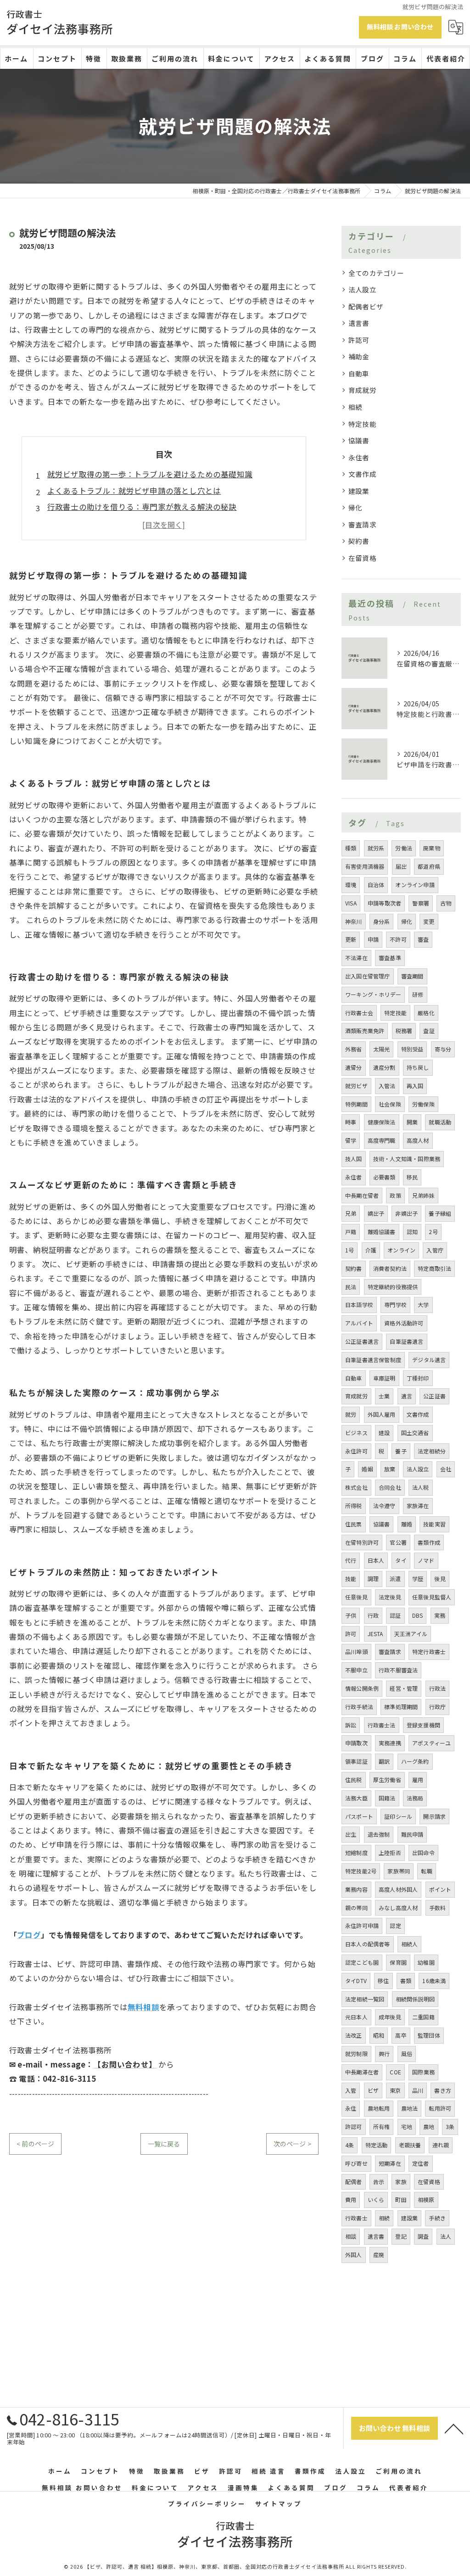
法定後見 (390, 1597)
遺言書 (359, 323)
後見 (440, 1579)
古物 (446, 903)
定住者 (421, 2163)
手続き (437, 2218)
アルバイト (359, 1323)
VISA (351, 903)
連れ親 (441, 2145)
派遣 (395, 1579)
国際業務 (423, 2072)
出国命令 (423, 1852)
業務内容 (356, 1889)
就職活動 (440, 1122)
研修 (418, 994)
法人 (446, 2236)
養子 (401, 1451)
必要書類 (384, 1177)
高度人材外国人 (398, 1889)
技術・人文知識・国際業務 (407, 1159)
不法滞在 (356, 958)
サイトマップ (279, 2503)
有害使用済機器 (365, 866)
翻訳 (384, 1761)
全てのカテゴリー (376, 273)
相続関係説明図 (415, 1999)
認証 (395, 1615)
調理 (373, 1579)
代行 (351, 1560)
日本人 (376, 1560)
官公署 (398, 1542)
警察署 (421, 903)
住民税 (354, 1780)
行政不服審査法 (398, 1670)
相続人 (410, 1944)
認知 (412, 1232)
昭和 (379, 2035)
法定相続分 (432, 1451)
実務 (440, 1615)
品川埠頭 (356, 1651)
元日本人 (356, 2017)
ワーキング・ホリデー (373, 994)
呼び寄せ (356, 2163)
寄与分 (443, 1049)
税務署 (404, 1031)
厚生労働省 (387, 1780)
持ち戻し (418, 1067)
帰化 (355, 507)
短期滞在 (390, 2163)
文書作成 (362, 474)
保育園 (398, 1962)
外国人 (354, 2255)
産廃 (379, 2255)
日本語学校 (359, 1305)
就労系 (376, 848)
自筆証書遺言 (406, 1341)
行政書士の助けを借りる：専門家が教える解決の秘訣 (142, 507)
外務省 (354, 1049)
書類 (406, 1981)
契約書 (359, 541)
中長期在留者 (362, 1195)
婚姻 (367, 1469)
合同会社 (390, 1487)
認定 (395, 1925)
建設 (384, 1433)
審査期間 (412, 976)
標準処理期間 (401, 1707)
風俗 (407, 2054)
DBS (418, 1615)
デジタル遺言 (429, 1360)
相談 (351, 2236)
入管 (351, 2090)
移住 (383, 1981)
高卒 (401, 2035)
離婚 (407, 1524)
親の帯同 (356, 1908)
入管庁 (435, 1250)
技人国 (354, 1159)
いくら (376, 2199)
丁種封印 (418, 1378)
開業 (412, 1122)
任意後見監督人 (432, 1597)
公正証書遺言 (362, 1341)
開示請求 (434, 1816)
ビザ (373, 2090)
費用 (351, 2199)
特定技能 (362, 424)
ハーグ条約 (415, 1761)
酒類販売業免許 (365, 1031)
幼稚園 (426, 1962)
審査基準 (390, 958)
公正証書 (434, 1396)
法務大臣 (356, 1798)
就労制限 (356, 2054)
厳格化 (426, 1013)
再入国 (415, 1086)
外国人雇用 (382, 1414)
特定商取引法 (434, 1268)
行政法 (438, 1688)
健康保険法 (382, 1122)
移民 (412, 1177)
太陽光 (382, 1049)
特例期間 (356, 1104)
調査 (423, 2236)
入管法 (387, 1086)
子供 (351, 1615)
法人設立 (362, 289)
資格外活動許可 (404, 1323)
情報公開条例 (362, 1688)
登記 (401, 2236)
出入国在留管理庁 (368, 976)
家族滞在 (418, 1506)
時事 (351, 1122)
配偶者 (354, 2182)
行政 (373, 1615)
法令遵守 (384, 1506)
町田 (401, 2199)
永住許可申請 (362, 1925)
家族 (401, 2182)
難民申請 (412, 1834)
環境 (351, 885)
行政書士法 (382, 1725)
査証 (429, 1031)
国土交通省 (415, 1433)
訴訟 (351, 1725)
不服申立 (356, 1670)
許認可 (359, 340)
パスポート (359, 1816)
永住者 (359, 457)
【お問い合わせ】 (125, 2064)
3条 (450, 2126)
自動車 (359, 373)
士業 (384, 1396)
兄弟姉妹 (423, 1195)
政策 (395, 1195)
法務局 (415, 1798)
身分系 (382, 921)
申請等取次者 (384, 903)
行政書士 (356, 2218)
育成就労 (362, 390)
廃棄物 (432, 848)
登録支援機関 (423, 1725)
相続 (355, 407)
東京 (395, 2090)
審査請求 (362, 524)
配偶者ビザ (366, 306)
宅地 (407, 2126)
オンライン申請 (415, 885)
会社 (446, 1469)
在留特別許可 (362, 1542)
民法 (351, 1287)
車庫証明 (384, 1378)
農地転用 (379, 2108)
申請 (373, 939)
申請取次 (356, 1743)
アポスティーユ (431, 1743)
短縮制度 (356, 1852)
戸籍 (351, 1232)
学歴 (418, 1579)
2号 (433, 1232)
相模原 (426, 2199)
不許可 (398, 939)
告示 (379, 2182)
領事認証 (356, 1761)
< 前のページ (35, 2144)
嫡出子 (376, 1213)
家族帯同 (399, 1871)
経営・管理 (404, 1688)
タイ (401, 1560)
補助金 (359, 356)
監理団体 (429, 2035)
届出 (401, 866)
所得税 (354, 1506)
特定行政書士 (429, 1651)
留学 (351, 1140)
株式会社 (356, 1487)
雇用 (418, 1780)
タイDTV (356, 1981)
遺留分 (354, 1067)
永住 (351, 2108)
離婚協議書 (382, 1232)
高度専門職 (382, 1140)
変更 (429, 921)
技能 (351, 1579)
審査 (423, 939)
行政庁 (438, 1707)
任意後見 (356, 1597)
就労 (351, 1414)
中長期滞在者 (362, 2072)
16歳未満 (434, 1981)
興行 (384, 2054)
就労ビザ (356, 1086)
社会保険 (390, 1104)
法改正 (354, 2035)
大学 (423, 1305)
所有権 (382, 2126)
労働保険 (423, 1104)
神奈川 (354, 921)
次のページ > (292, 2144)
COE (395, 2072)
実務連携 (390, 1743)
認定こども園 (362, 1962)
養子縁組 (440, 1213)
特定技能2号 (361, 1871)
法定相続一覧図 (365, 1999)
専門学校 (395, 1305)
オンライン (401, 1250)
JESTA (375, 1634)
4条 (350, 2145)
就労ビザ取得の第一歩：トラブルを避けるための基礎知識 (150, 474)
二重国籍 (423, 2017)
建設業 (359, 491)
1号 (350, 1250)
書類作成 (429, 1542)
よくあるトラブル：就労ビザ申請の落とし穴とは (134, 491)
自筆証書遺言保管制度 (373, 1360)
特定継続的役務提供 (393, 1287)
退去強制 (379, 1834)
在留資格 (362, 558)
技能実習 (434, 1524)
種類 (351, 848)
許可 (351, 1634)
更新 (351, 939)
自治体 (376, 885)
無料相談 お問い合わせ (400, 27)
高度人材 (418, 1140)
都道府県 (429, 866)
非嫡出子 (406, 1213)
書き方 (443, 2090)
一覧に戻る (164, 2144)
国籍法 (387, 1798)
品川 (418, 2090)
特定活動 (377, 2145)
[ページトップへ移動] (454, 2428)
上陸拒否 (390, 1852)
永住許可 (356, 1451)
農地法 (410, 2108)
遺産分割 (384, 1067)
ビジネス (356, 1433)
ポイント (440, 1889)
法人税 (421, 1487)
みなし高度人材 (398, 1908)
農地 (429, 2126)
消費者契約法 (390, 1268)
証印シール (398, 1816)
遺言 (407, 1396)
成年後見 (390, 2017)
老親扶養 (410, 2145)
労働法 (404, 848)
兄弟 (351, 1213)
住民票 (354, 1524)
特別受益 (412, 1049)
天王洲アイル (411, 1634)
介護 (371, 1250)
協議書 (359, 440)
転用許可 (440, 2108)
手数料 (438, 1908)
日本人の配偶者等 (368, 1944)
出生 (351, 1834)
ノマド (426, 1560)
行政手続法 (359, 1707)
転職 (426, 1871)
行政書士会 (359, 1013)
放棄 (390, 1469)
